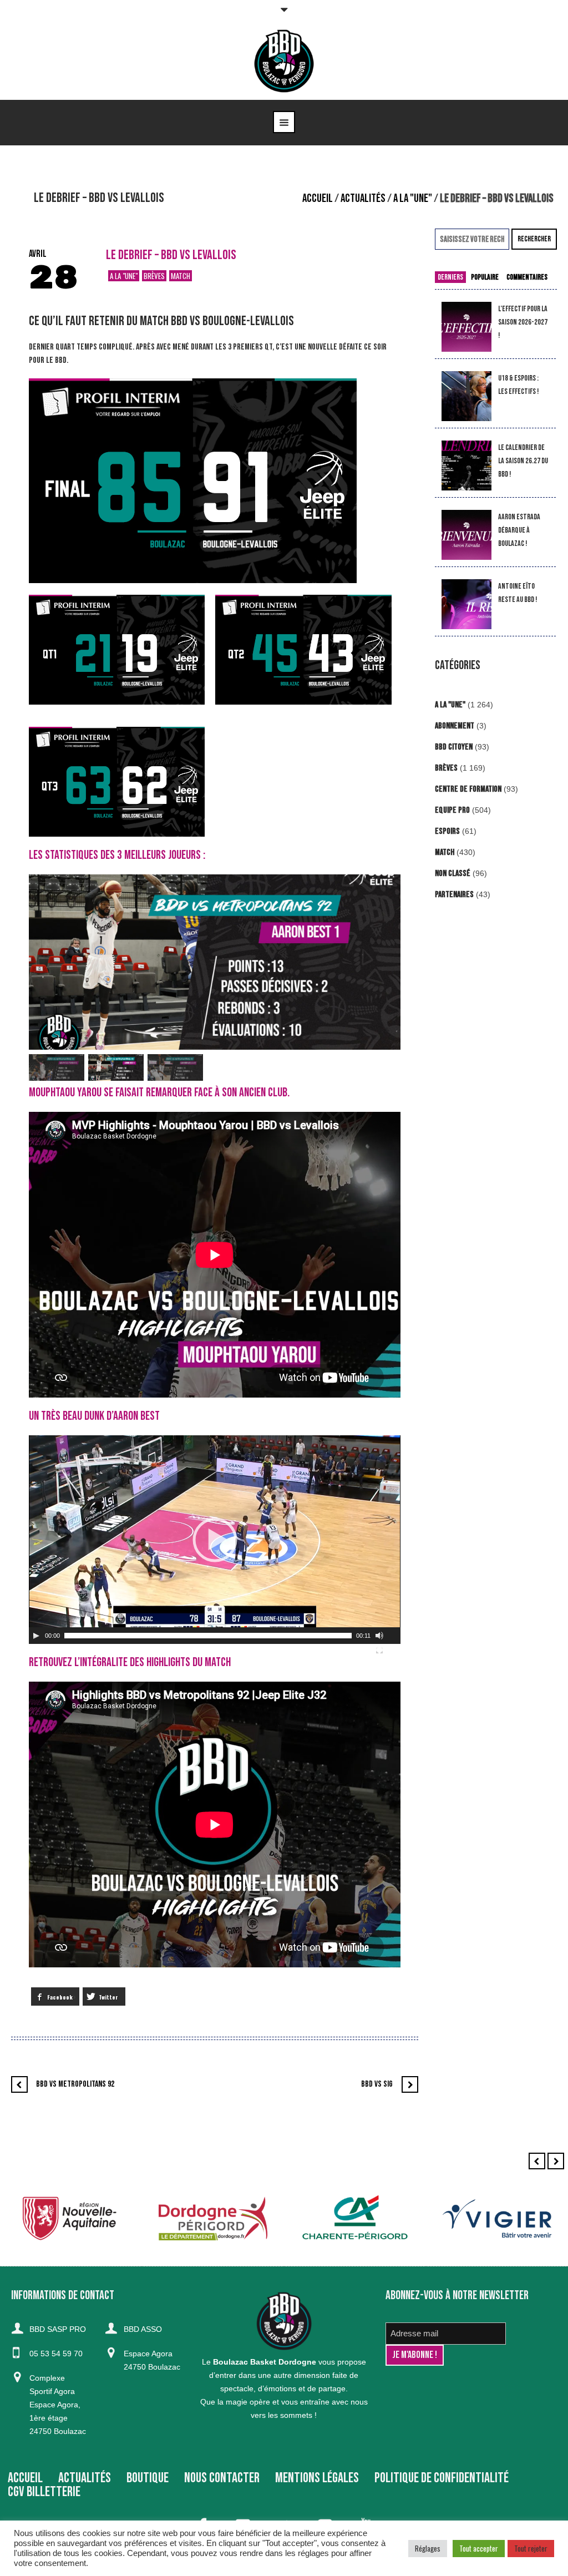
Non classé (453, 874)
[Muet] (379, 1636)
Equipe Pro (452, 810)
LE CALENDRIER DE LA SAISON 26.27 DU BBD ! (523, 461)
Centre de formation (468, 789)
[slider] (208, 1636)
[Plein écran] (379, 1650)
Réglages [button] (428, 2548)
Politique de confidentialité (442, 2478)
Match (181, 276)
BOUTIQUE (148, 2478)
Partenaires (454, 895)
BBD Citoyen (454, 747)
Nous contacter (222, 2478)
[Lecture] (36, 1636)
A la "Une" (413, 198)
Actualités (363, 198)
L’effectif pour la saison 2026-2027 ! (523, 322)
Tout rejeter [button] (531, 2548)
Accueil (318, 198)
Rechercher (534, 239)
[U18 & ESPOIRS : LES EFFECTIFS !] (466, 396)
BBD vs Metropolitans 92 (75, 2084)
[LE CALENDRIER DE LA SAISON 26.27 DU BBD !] (466, 466)
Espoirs (447, 831)
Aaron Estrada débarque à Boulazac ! (519, 530)
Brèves (154, 276)
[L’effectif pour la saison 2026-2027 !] (466, 327)
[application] (215, 1540)
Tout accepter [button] (479, 2548)
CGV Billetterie (44, 2492)
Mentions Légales (317, 2478)
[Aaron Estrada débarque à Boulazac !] (466, 535)
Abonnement (455, 726)
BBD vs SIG (377, 2084)
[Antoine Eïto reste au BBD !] (466, 604)
